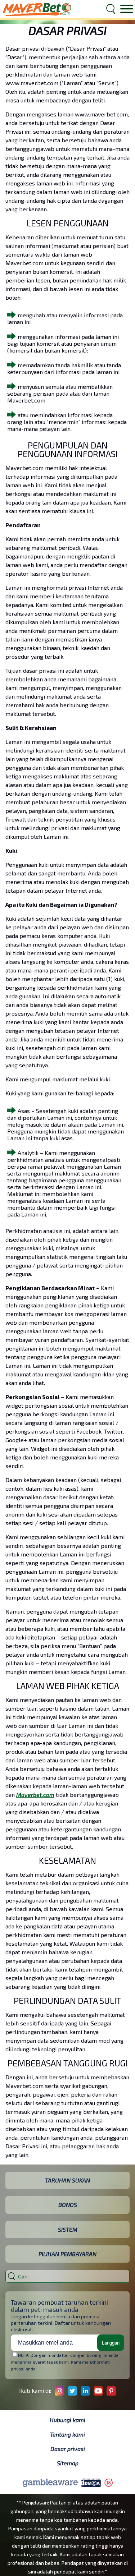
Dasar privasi (68, 2449)
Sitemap (68, 2463)
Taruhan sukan (67, 2180)
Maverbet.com (35, 1795)
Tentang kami (67, 2434)
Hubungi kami (67, 2420)
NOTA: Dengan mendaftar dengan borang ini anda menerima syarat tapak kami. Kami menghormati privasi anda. (65, 2362)
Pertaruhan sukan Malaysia (37, 9)
